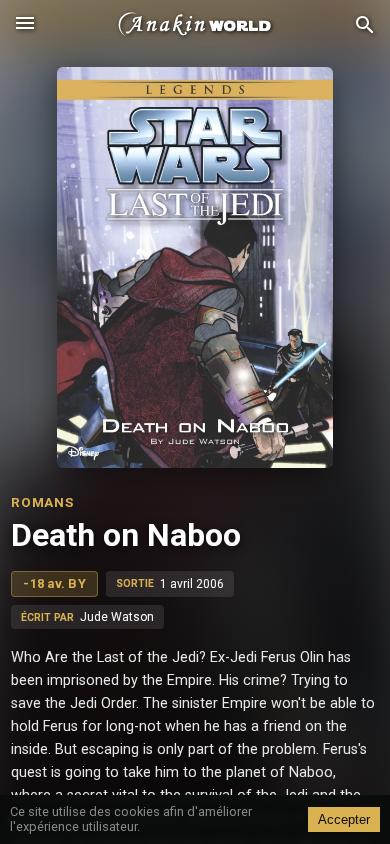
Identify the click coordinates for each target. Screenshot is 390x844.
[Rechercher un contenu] (365, 25)
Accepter (344, 819)
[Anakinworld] (195, 25)
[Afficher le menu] (25, 25)
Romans (42, 502)
